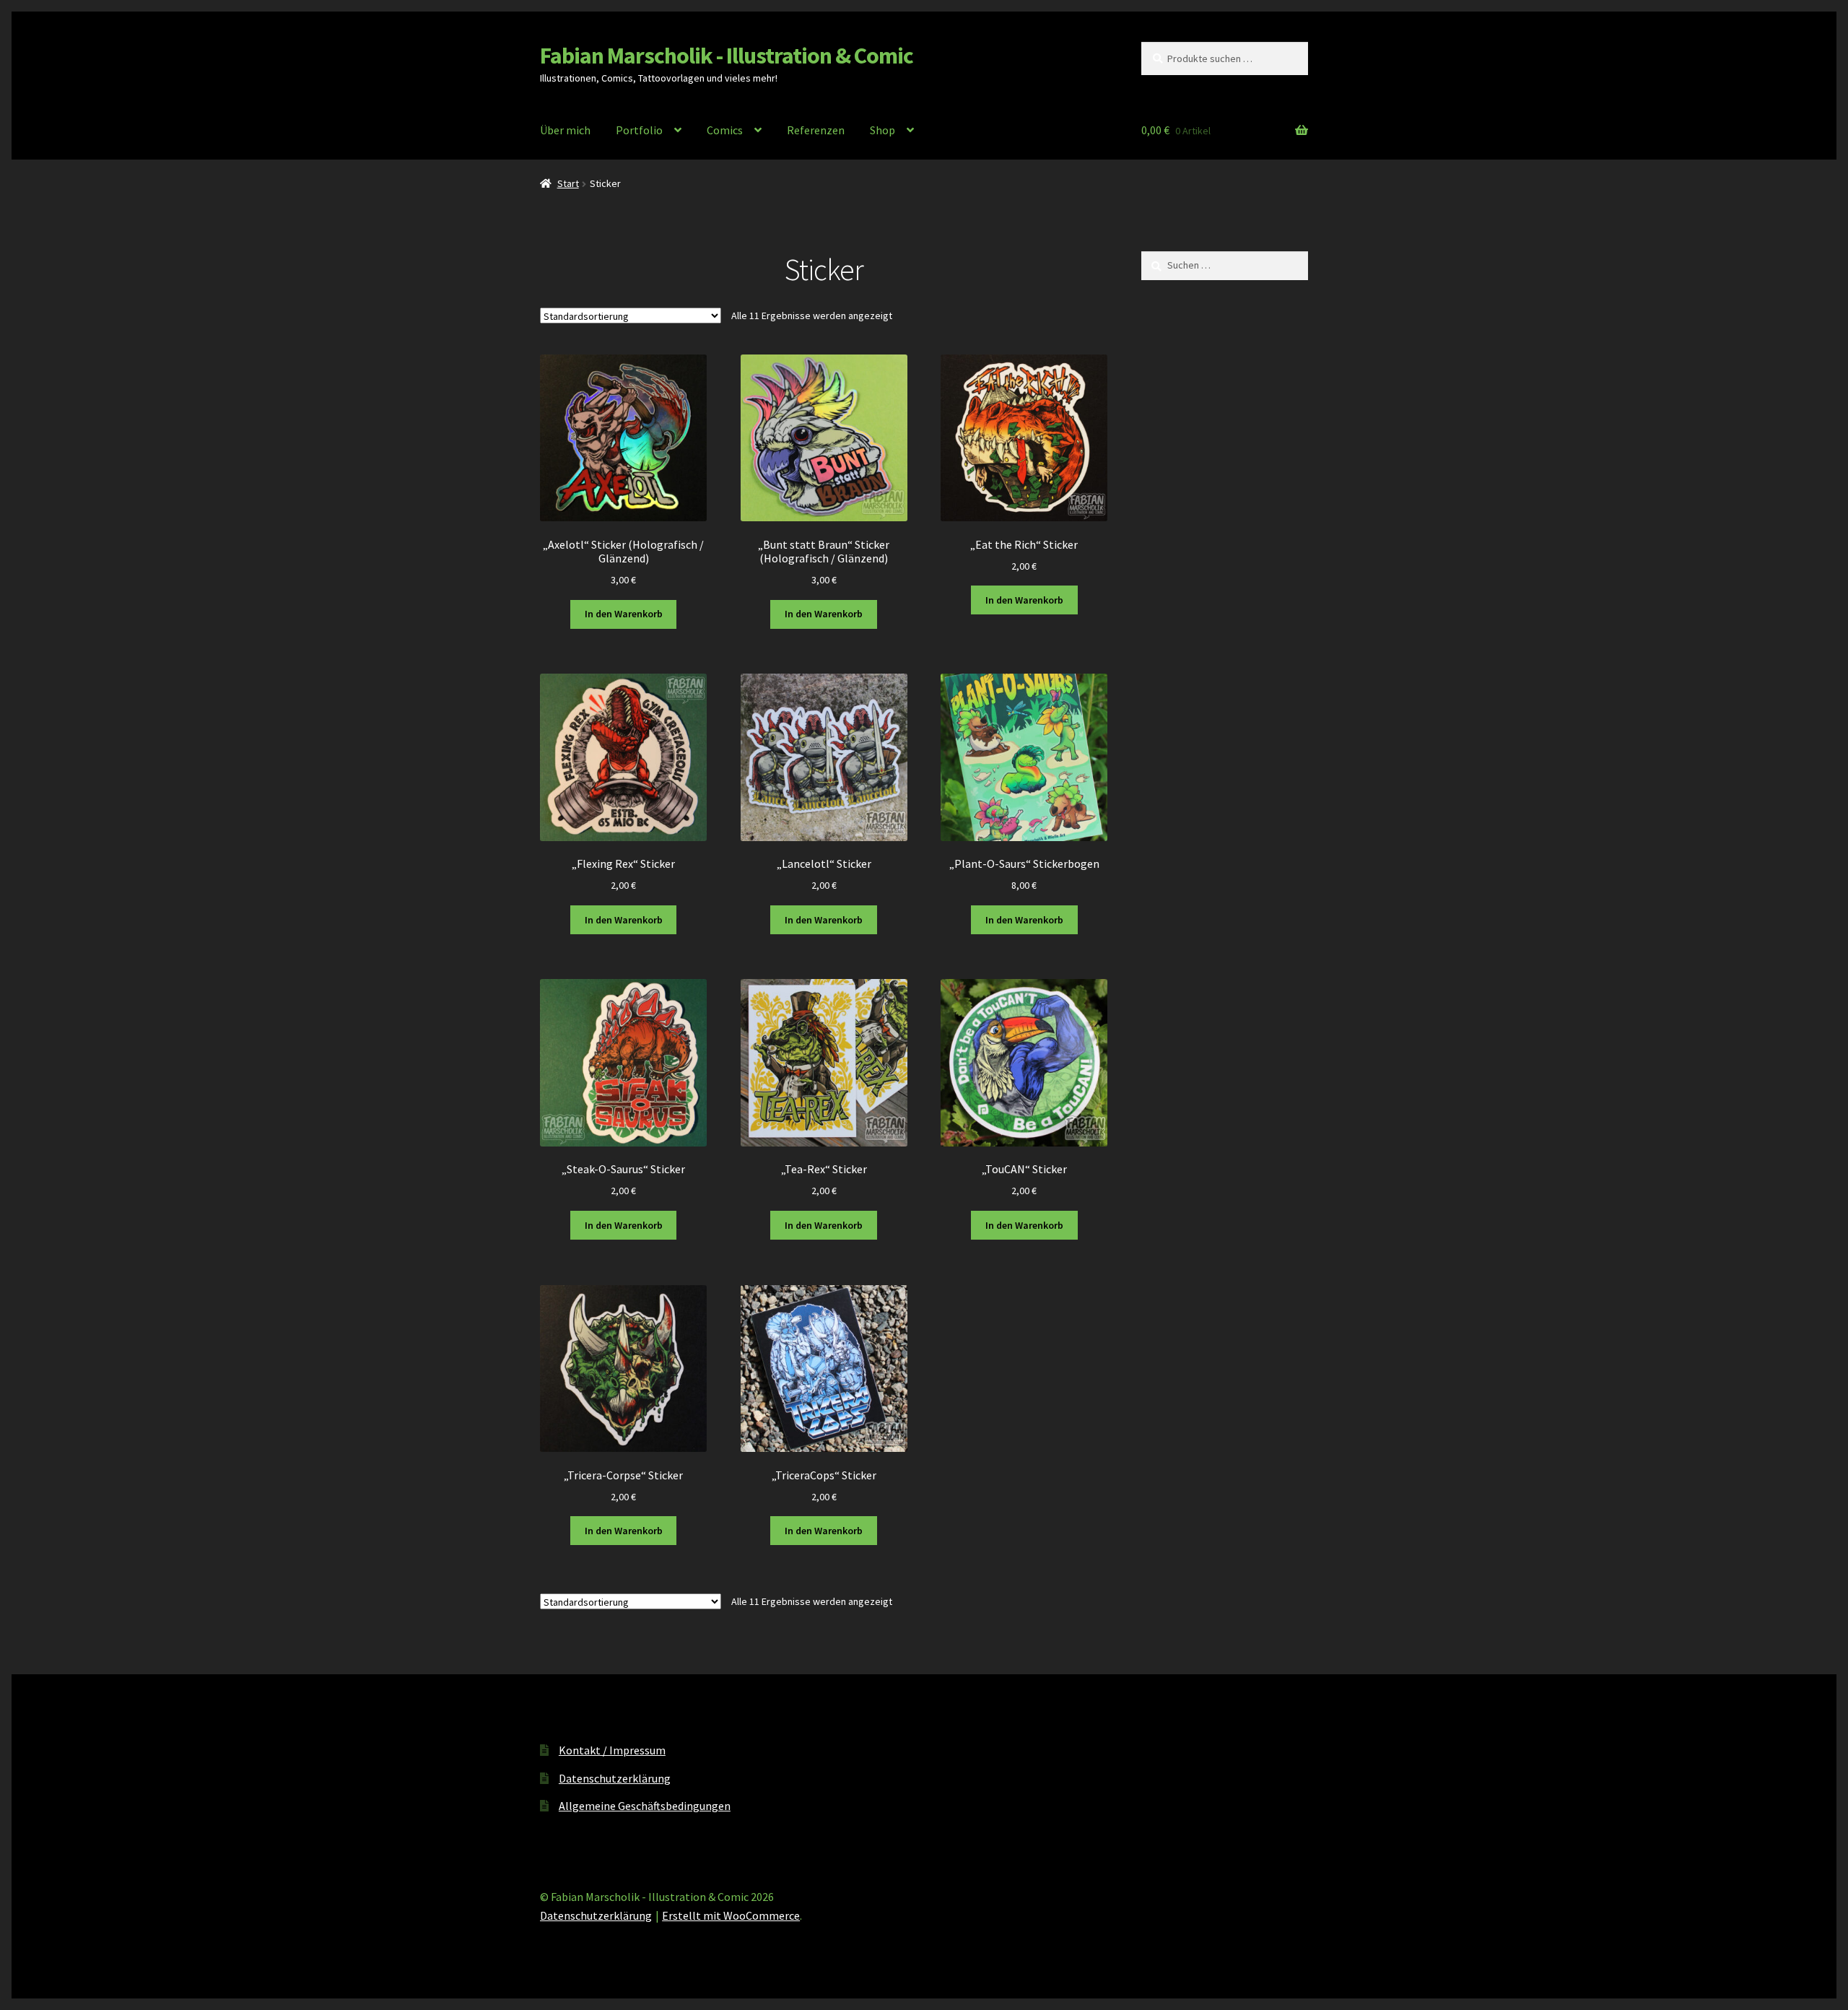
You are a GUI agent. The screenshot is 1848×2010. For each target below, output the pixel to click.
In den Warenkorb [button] (624, 614)
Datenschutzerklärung (615, 1778)
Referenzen (816, 130)
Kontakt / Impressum (612, 1750)
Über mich (565, 130)
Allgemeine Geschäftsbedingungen (645, 1806)
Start (568, 183)
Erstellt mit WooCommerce (731, 1915)
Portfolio (639, 130)
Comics (725, 130)
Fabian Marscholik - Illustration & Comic (727, 56)
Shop (882, 130)
